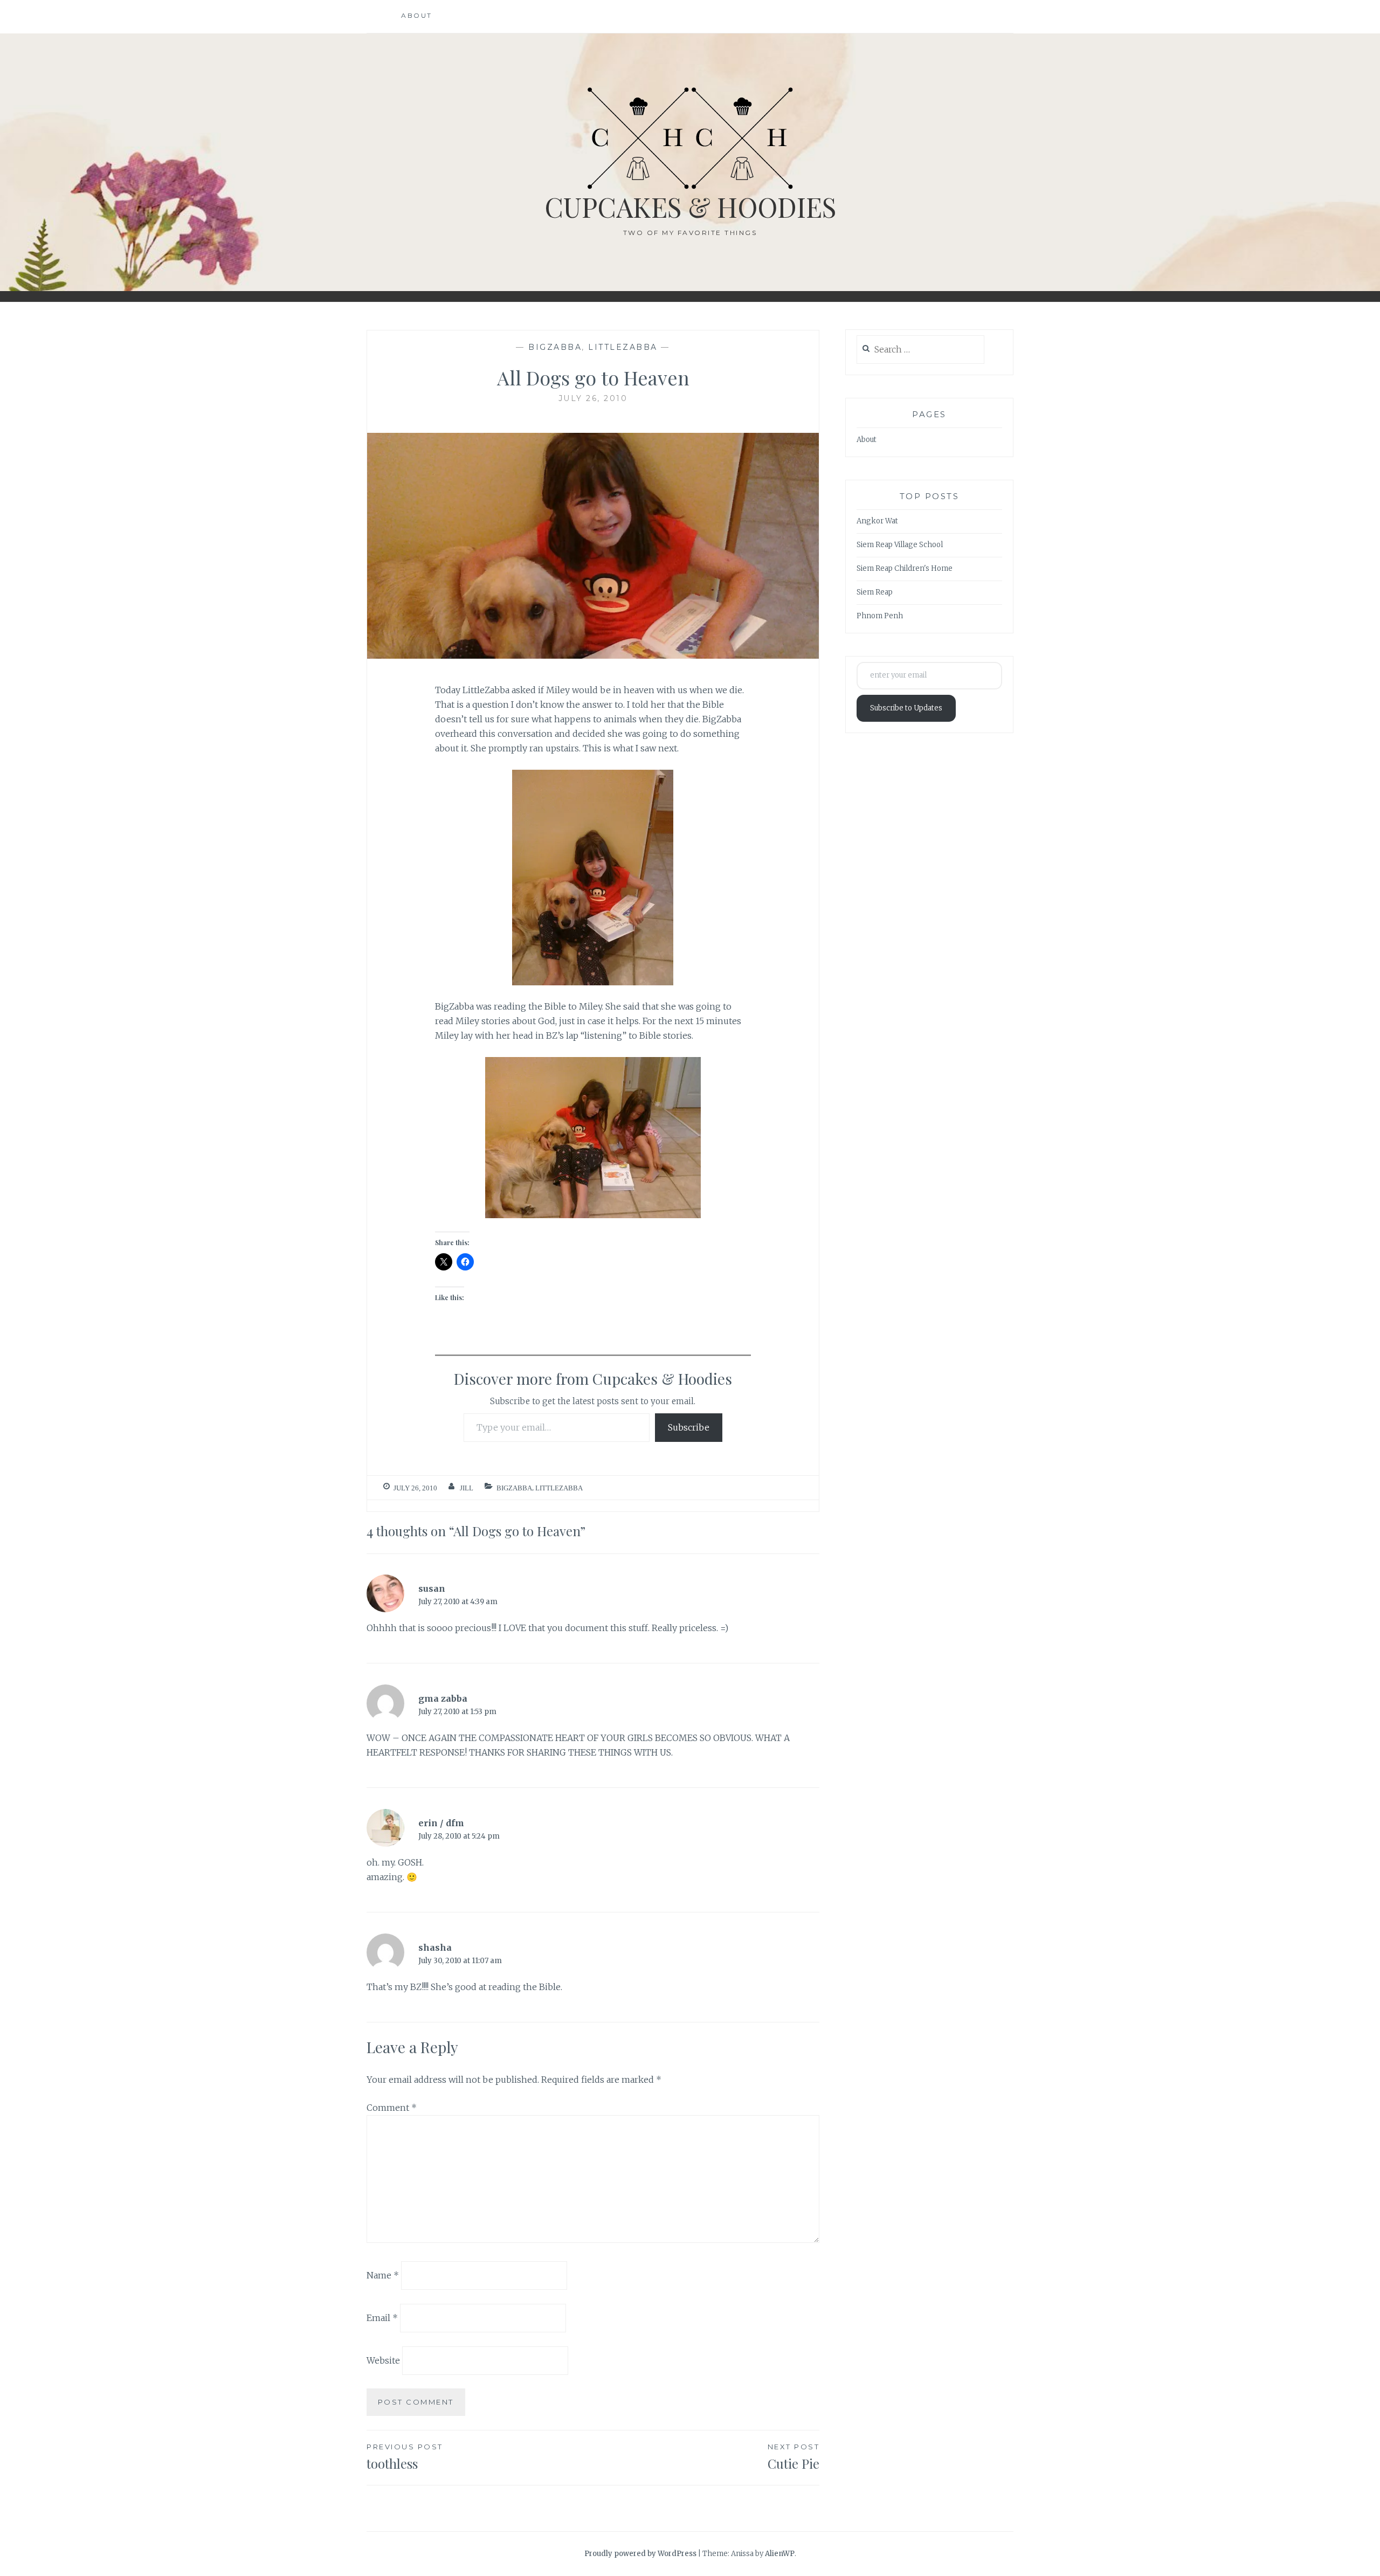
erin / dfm (441, 1823)
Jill (467, 1488)
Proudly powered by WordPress (640, 2554)
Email (382, 2318)
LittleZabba (623, 347)
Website (383, 2360)
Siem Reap (875, 592)
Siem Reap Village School (900, 545)
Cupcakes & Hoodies (690, 207)
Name (383, 2275)
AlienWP (780, 2554)
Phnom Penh (880, 616)
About (417, 15)
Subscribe (689, 1427)
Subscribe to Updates (906, 708)
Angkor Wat (877, 521)
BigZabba (555, 347)
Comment (392, 2108)
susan (432, 1589)
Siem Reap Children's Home (905, 568)
